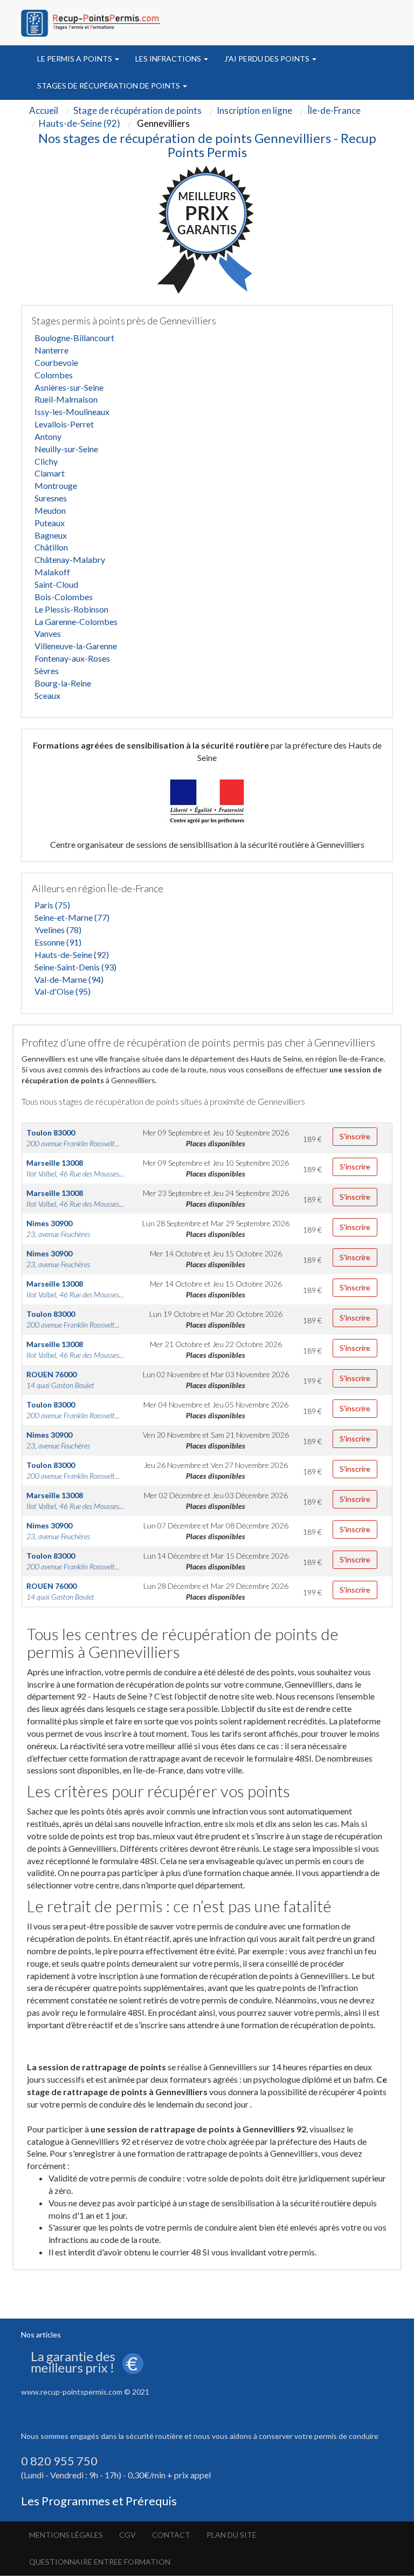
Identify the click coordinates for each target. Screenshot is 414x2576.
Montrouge (56, 485)
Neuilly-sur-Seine (66, 449)
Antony (48, 436)
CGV (127, 2535)
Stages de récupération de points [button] (109, 86)
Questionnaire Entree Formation (100, 2562)
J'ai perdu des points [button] (268, 59)
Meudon (50, 510)
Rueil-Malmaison (66, 399)
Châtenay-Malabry (70, 559)
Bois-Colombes (64, 597)
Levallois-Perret (64, 424)
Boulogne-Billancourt (74, 338)
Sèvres (47, 671)
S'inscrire (355, 1136)
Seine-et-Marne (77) (72, 917)
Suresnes (51, 498)
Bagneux (51, 535)
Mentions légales (66, 2535)
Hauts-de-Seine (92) (72, 954)
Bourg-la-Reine (63, 683)
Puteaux (50, 523)
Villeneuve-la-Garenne (76, 646)
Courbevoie (56, 362)
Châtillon (51, 547)
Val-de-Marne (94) (69, 979)
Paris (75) (52, 905)
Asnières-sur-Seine (69, 387)
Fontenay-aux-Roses (72, 658)
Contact (171, 2535)
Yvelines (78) (58, 930)
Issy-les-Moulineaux (72, 412)
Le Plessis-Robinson (71, 609)
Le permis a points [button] (75, 59)
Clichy (46, 461)
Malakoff (52, 572)
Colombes (54, 375)
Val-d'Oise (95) (63, 991)
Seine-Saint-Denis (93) (75, 967)
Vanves (48, 633)
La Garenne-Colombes (76, 621)
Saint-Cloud (56, 584)
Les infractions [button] (169, 59)
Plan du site (232, 2535)
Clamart (50, 473)
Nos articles (41, 2334)
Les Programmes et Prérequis (99, 2501)
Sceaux (47, 695)
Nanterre (51, 350)
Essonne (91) (58, 942)
